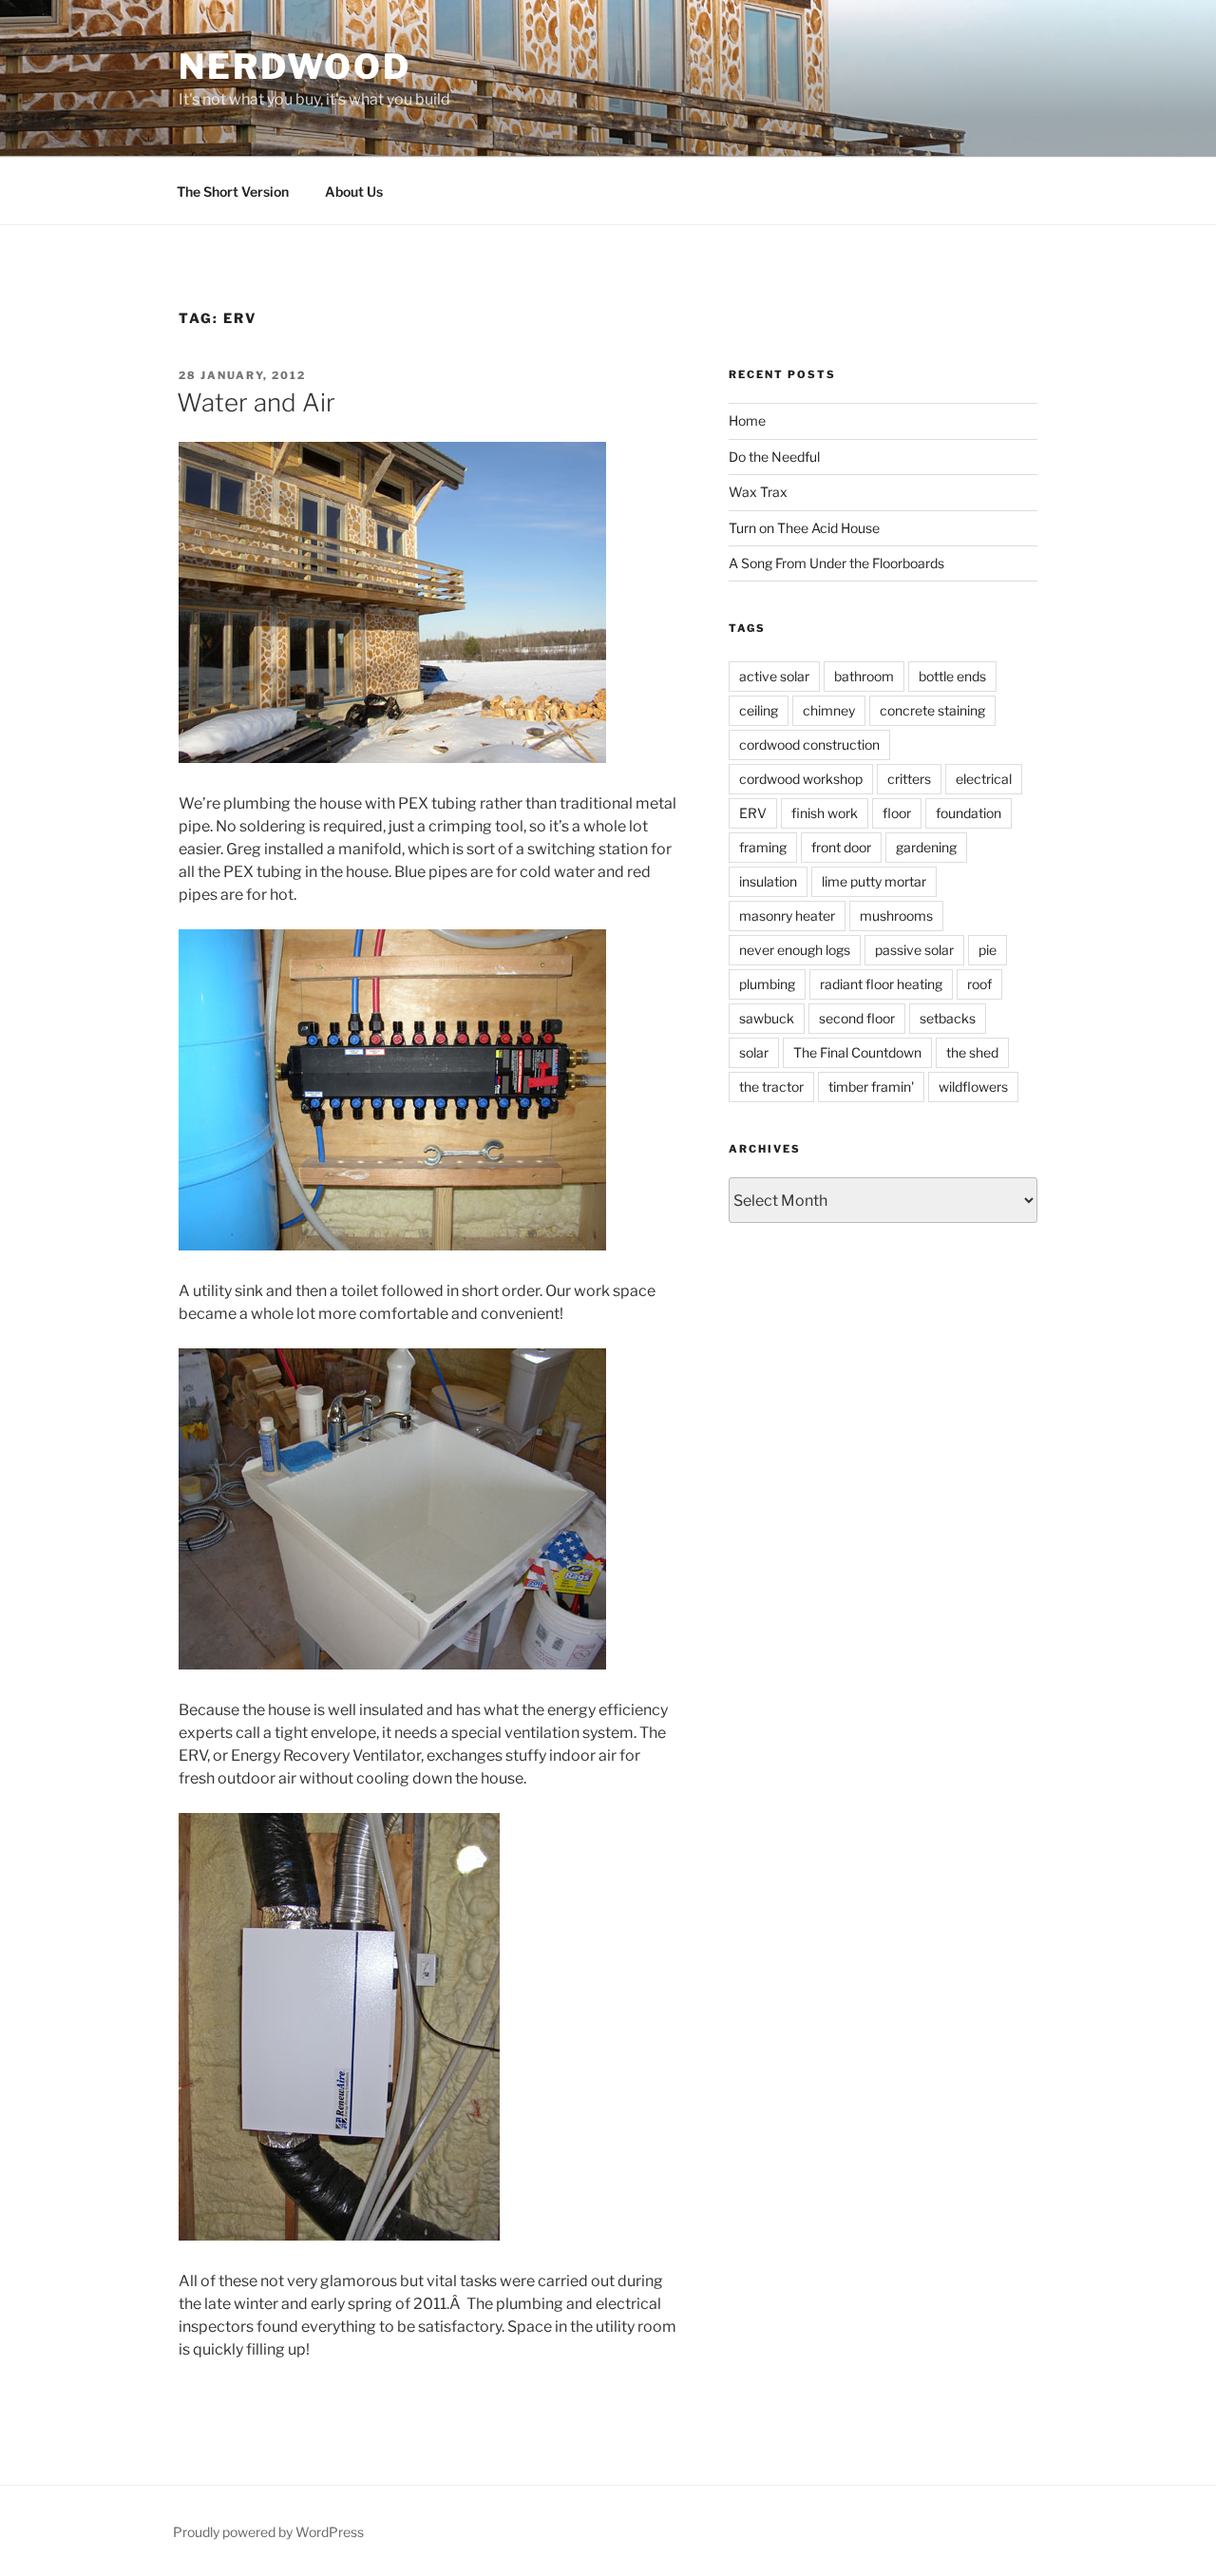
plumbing (767, 984)
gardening (926, 847)
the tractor (771, 1087)
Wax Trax (758, 492)
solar (754, 1052)
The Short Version (233, 191)
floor (897, 813)
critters (909, 779)
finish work (825, 813)
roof (979, 984)
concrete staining (932, 710)
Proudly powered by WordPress (268, 2532)
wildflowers (973, 1087)
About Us (354, 191)
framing (763, 847)
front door (841, 847)
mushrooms (896, 916)
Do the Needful (774, 457)
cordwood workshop (801, 779)
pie (988, 950)
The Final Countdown (857, 1052)
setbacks (948, 1018)
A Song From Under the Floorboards (836, 563)
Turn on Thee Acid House (804, 528)
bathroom (864, 676)
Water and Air (256, 402)
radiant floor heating (881, 984)
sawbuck (767, 1018)
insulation (768, 881)
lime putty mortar (874, 881)
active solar (774, 676)
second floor (857, 1018)
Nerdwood (295, 67)
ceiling (759, 710)
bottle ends (952, 676)
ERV (753, 813)
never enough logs (795, 950)
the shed (972, 1052)
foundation (969, 813)
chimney (829, 710)
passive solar (914, 950)
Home (747, 420)
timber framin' (871, 1087)
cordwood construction (809, 744)
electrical (984, 779)
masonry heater (787, 916)
